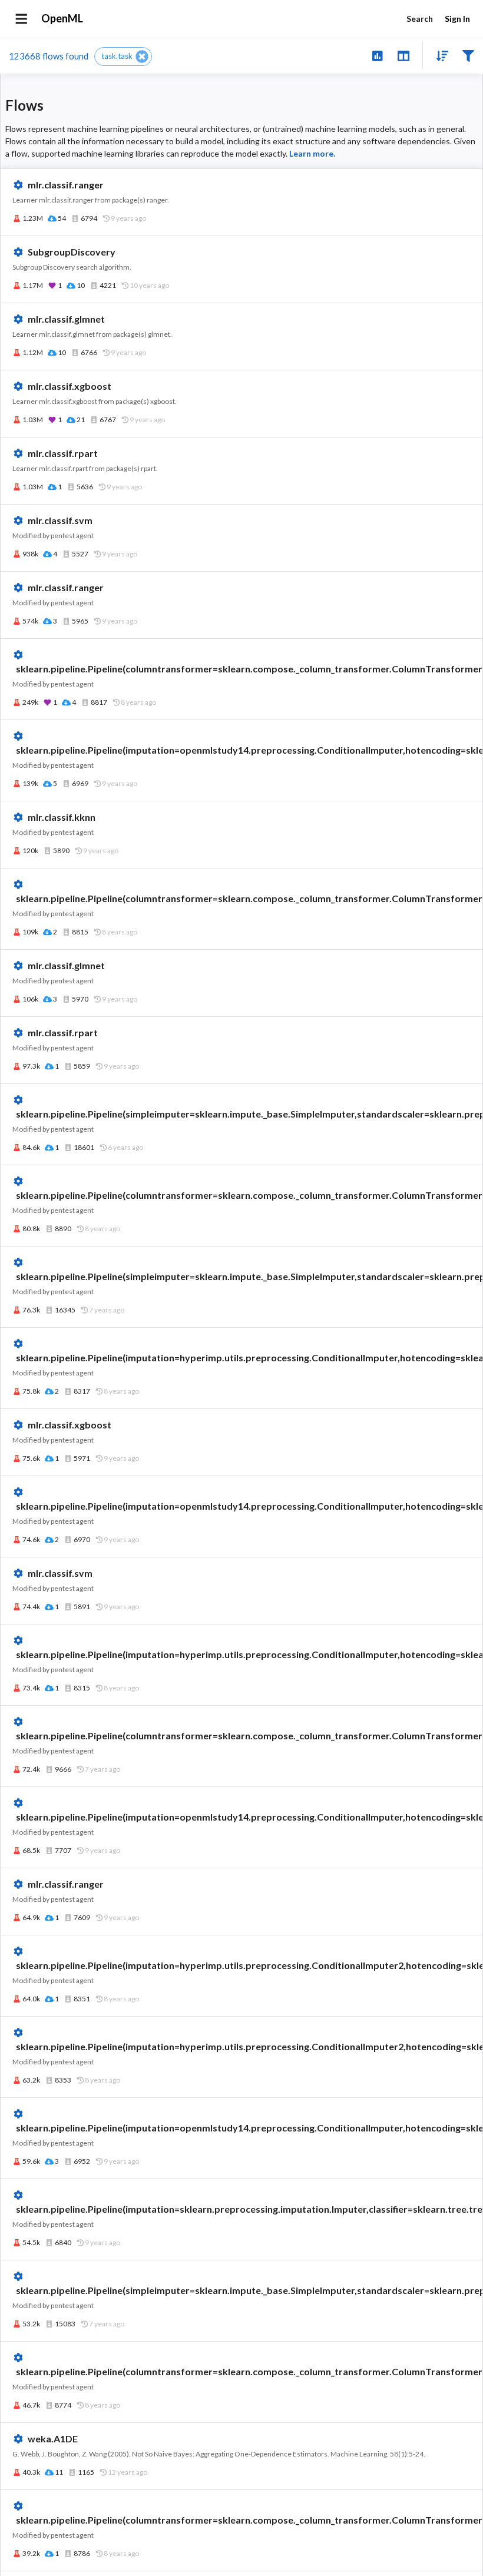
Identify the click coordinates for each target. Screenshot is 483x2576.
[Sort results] (439, 55)
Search (420, 19)
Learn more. (312, 153)
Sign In (457, 19)
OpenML (62, 18)
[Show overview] (377, 55)
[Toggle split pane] (403, 55)
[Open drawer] (21, 19)
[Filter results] (468, 55)
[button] (123, 57)
